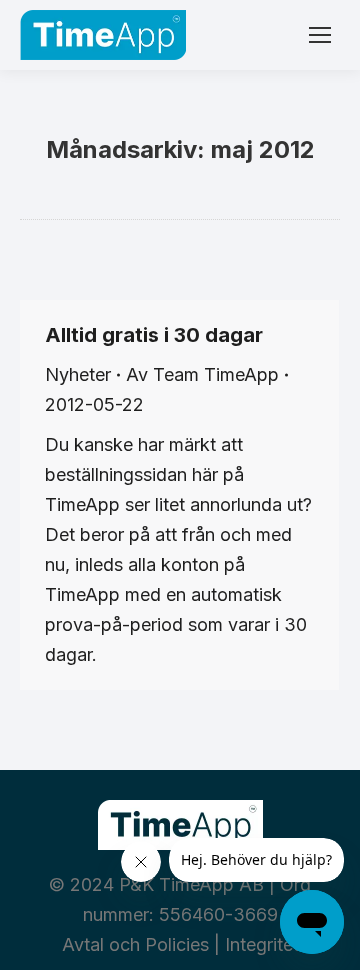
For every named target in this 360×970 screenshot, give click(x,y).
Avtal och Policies (135, 944)
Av (202, 374)
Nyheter (78, 374)
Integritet (262, 944)
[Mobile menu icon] (320, 35)
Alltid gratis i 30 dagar (154, 335)
